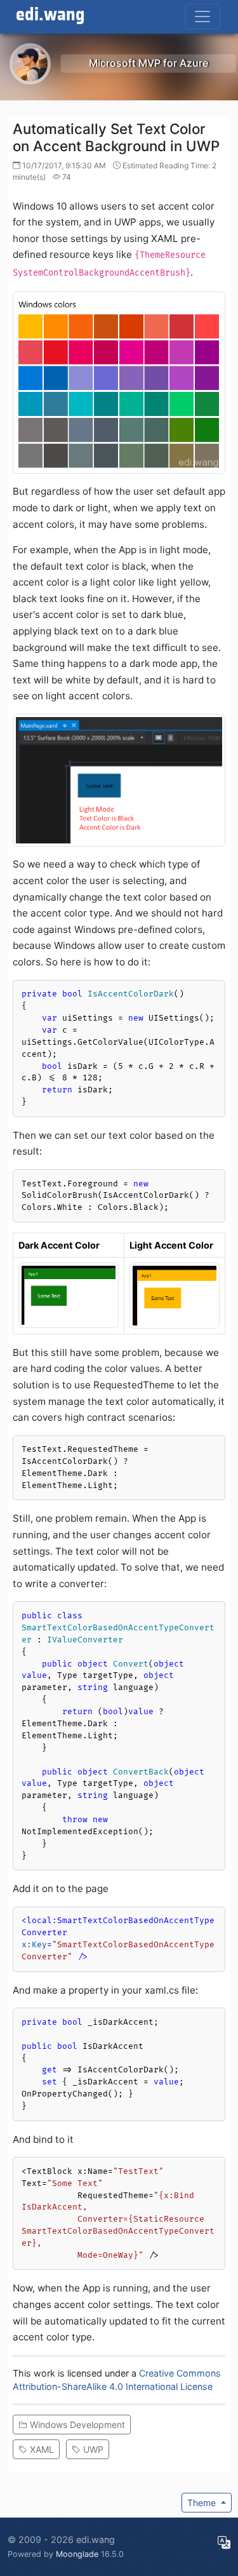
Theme (203, 2503)
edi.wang (50, 15)
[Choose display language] (224, 2542)
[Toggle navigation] (202, 17)
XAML (41, 2449)
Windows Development (76, 2425)
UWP (92, 2449)
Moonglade (77, 2554)
